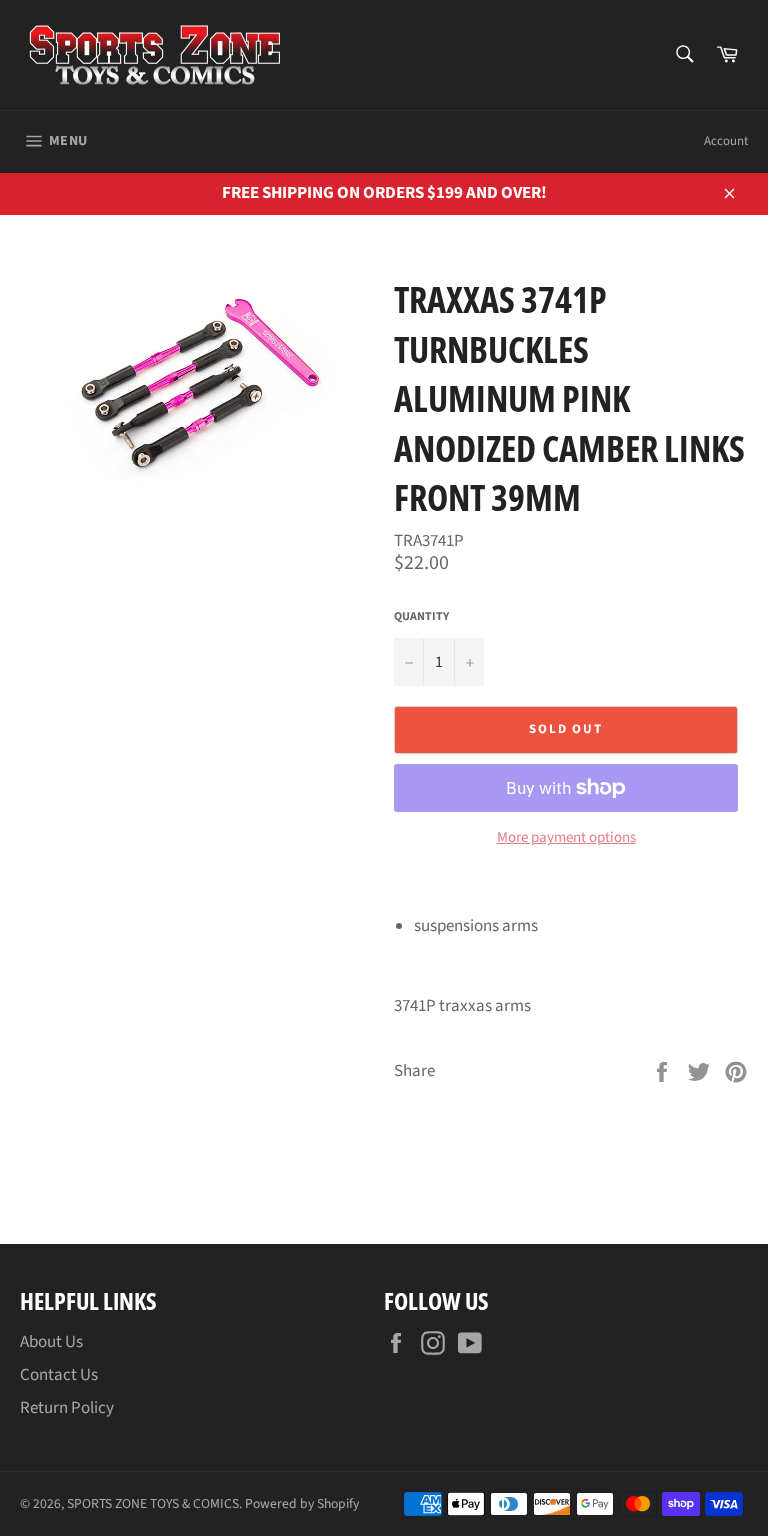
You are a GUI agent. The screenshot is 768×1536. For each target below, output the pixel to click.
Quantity (421, 617)
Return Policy (67, 1408)
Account (726, 141)
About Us (51, 1342)
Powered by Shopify (302, 1503)
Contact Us (59, 1375)
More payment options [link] (566, 838)
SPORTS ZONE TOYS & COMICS (153, 1503)
